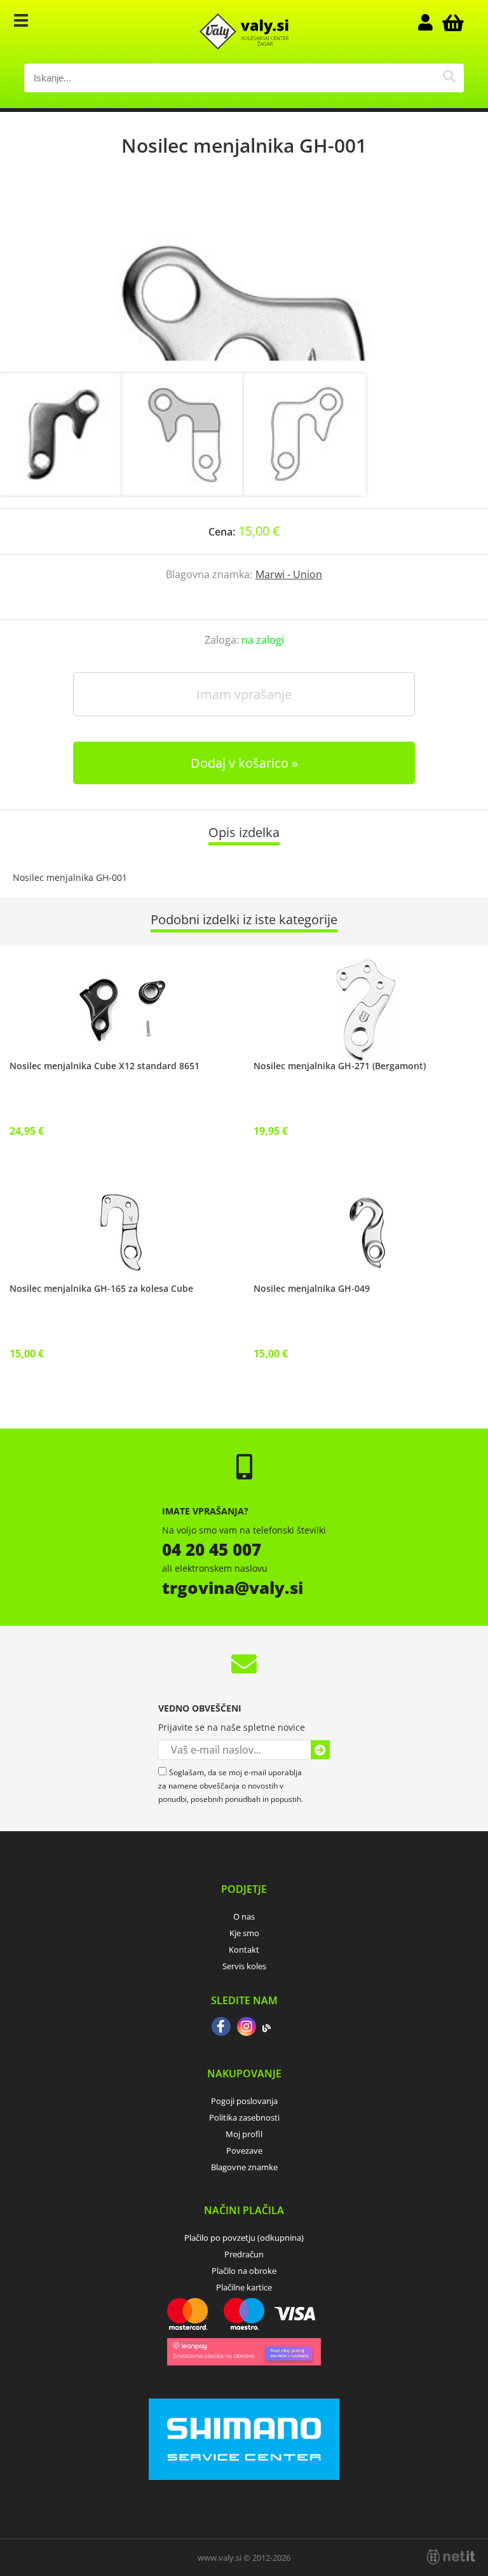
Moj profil (244, 2134)
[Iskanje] (450, 78)
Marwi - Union (289, 574)
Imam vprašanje (244, 694)
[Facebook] (221, 2028)
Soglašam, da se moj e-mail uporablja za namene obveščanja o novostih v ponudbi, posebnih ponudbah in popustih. (231, 1786)
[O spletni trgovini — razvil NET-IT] (451, 2557)
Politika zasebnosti (244, 2117)
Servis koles (244, 1966)
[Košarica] (451, 22)
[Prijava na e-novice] (320, 1750)
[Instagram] (247, 2028)
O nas (244, 1916)
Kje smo (244, 1933)
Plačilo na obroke (244, 2271)
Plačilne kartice (244, 2287)
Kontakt (244, 1949)
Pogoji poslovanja (244, 2101)
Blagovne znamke (244, 2167)
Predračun (244, 2254)
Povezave (244, 2150)
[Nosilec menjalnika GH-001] (244, 278)
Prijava (432, 22)
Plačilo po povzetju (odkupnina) (244, 2238)
